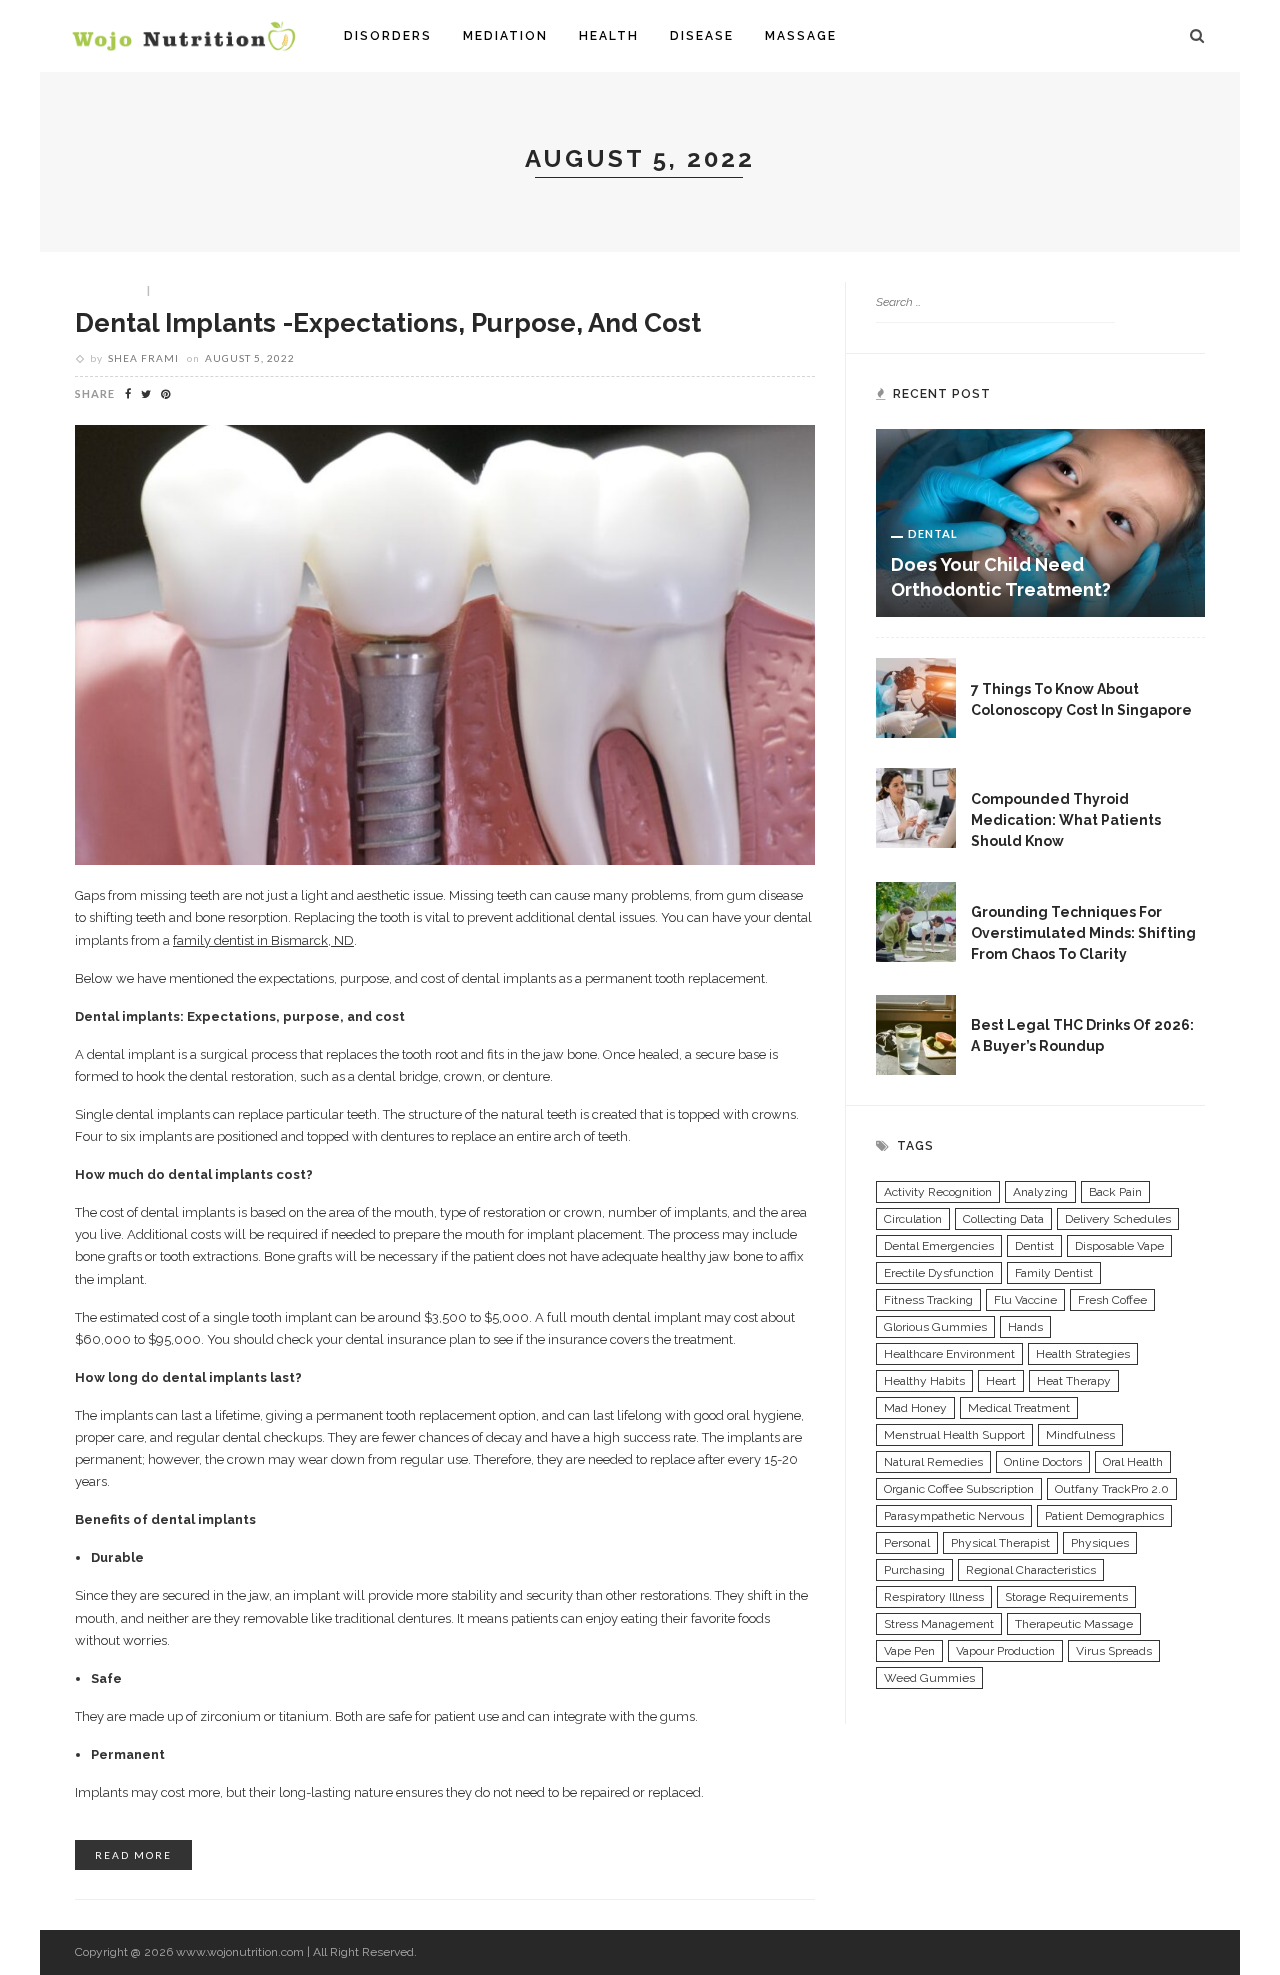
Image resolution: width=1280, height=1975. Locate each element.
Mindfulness (1080, 1435)
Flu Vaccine (1025, 1300)
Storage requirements (1066, 1597)
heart (1001, 1381)
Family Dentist (1054, 1273)
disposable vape (1119, 1246)
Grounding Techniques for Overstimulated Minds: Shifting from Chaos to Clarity (1083, 933)
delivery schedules (1118, 1219)
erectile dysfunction (939, 1273)
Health (609, 36)
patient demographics (1104, 1516)
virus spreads (1114, 1651)
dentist (1034, 1246)
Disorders (388, 36)
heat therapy (1074, 1381)
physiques (1100, 1543)
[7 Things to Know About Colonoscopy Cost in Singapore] (916, 697)
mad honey (915, 1408)
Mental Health (1039, 888)
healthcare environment (949, 1354)
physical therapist (1000, 1543)
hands (1025, 1327)
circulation (913, 1219)
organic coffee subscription (959, 1489)
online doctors (1043, 1462)
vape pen (909, 1651)
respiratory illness (934, 1597)
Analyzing (1040, 1192)
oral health (1133, 1462)
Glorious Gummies (935, 1327)
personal (907, 1543)
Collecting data (1003, 1219)
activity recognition (938, 1192)
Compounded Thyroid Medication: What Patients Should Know (1066, 820)
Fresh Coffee (1112, 1300)
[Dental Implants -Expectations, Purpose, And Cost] (445, 644)
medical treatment (1019, 1408)
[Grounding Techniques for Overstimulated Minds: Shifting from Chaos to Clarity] (916, 920)
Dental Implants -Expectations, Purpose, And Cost (388, 323)
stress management (939, 1624)
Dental (117, 288)
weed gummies (929, 1678)
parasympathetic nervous (954, 1516)
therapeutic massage (1074, 1624)
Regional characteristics (1031, 1570)
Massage (801, 36)
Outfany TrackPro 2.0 (1112, 1489)
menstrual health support (954, 1435)
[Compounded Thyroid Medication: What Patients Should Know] (916, 807)
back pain (1115, 1192)
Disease (702, 36)
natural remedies (933, 1462)
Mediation (505, 36)
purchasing (914, 1570)
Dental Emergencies (939, 1246)
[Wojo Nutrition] (184, 35)
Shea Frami (143, 358)
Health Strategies (1083, 1354)
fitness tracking (928, 1300)
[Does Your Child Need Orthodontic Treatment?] (1040, 522)
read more (133, 1855)
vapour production (1005, 1651)
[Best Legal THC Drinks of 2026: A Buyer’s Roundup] (916, 1033)
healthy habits (924, 1381)
